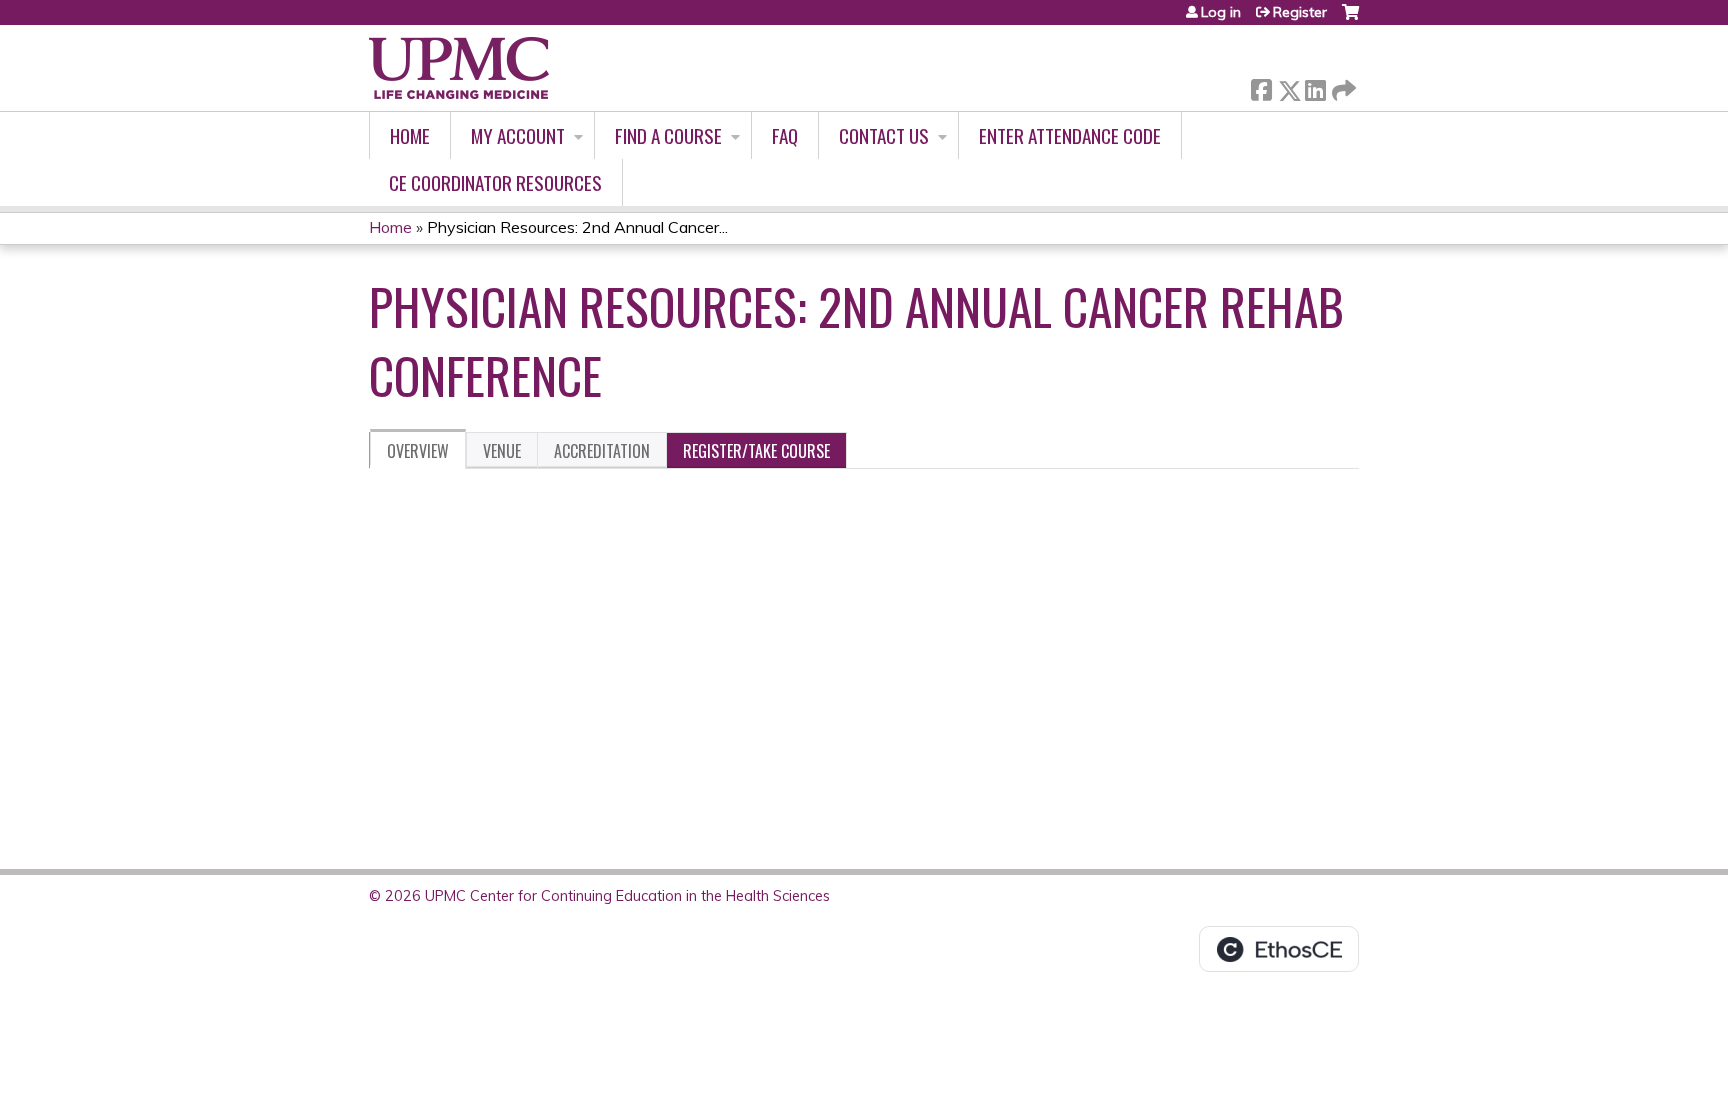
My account (518, 135)
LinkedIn (1315, 86)
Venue (502, 451)
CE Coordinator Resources (495, 182)
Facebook (1261, 86)
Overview (418, 451)
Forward (1342, 85)
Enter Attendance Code (1070, 135)
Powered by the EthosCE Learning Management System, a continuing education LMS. (1279, 949)
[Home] (459, 68)
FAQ (785, 135)
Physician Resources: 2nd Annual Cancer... (577, 227)
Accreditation (602, 451)
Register (1300, 12)
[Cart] (1350, 19)
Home (410, 135)
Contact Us (884, 135)
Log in (1221, 12)
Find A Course (668, 135)
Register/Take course (756, 451)
